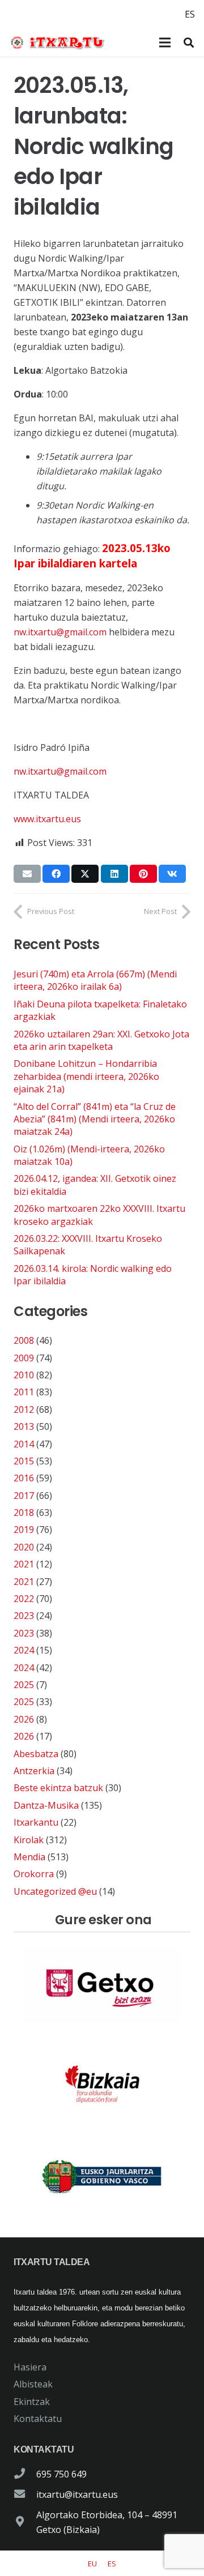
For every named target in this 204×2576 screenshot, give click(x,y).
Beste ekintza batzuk (58, 1788)
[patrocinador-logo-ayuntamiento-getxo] (102, 1985)
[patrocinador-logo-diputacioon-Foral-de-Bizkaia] (102, 2081)
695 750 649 (61, 2474)
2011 (24, 1392)
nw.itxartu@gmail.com (60, 632)
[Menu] (165, 42)
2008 (24, 1340)
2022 (24, 1599)
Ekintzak (32, 2402)
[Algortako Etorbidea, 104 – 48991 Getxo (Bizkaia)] (25, 2522)
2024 (24, 1650)
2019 (24, 1530)
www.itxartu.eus (47, 819)
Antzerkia (34, 1771)
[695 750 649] (25, 2474)
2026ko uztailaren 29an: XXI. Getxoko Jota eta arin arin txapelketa (101, 1040)
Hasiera (30, 2367)
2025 (24, 1685)
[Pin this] (143, 874)
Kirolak (29, 1840)
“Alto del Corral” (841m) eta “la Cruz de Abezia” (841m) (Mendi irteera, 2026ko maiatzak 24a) (95, 1119)
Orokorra (34, 1874)
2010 (24, 1375)
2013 (24, 1426)
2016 (24, 1478)
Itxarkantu (36, 1822)
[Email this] (27, 874)
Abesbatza (36, 1754)
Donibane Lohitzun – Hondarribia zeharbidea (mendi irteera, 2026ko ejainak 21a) (86, 1076)
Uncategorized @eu (55, 1891)
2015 (24, 1461)
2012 (24, 1409)
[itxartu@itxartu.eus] (25, 2494)
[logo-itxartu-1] (61, 42)
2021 (24, 1564)
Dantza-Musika (46, 1805)
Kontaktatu (38, 2419)
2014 (24, 1444)
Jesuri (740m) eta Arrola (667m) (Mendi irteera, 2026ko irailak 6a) (95, 980)
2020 (24, 1547)
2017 (24, 1496)
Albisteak (33, 2384)
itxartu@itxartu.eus (77, 2494)
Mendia (29, 1857)
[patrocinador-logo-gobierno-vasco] (102, 2177)
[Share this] (56, 874)
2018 (24, 1513)
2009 (24, 1358)
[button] (189, 42)
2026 (24, 1719)
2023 (24, 1616)
